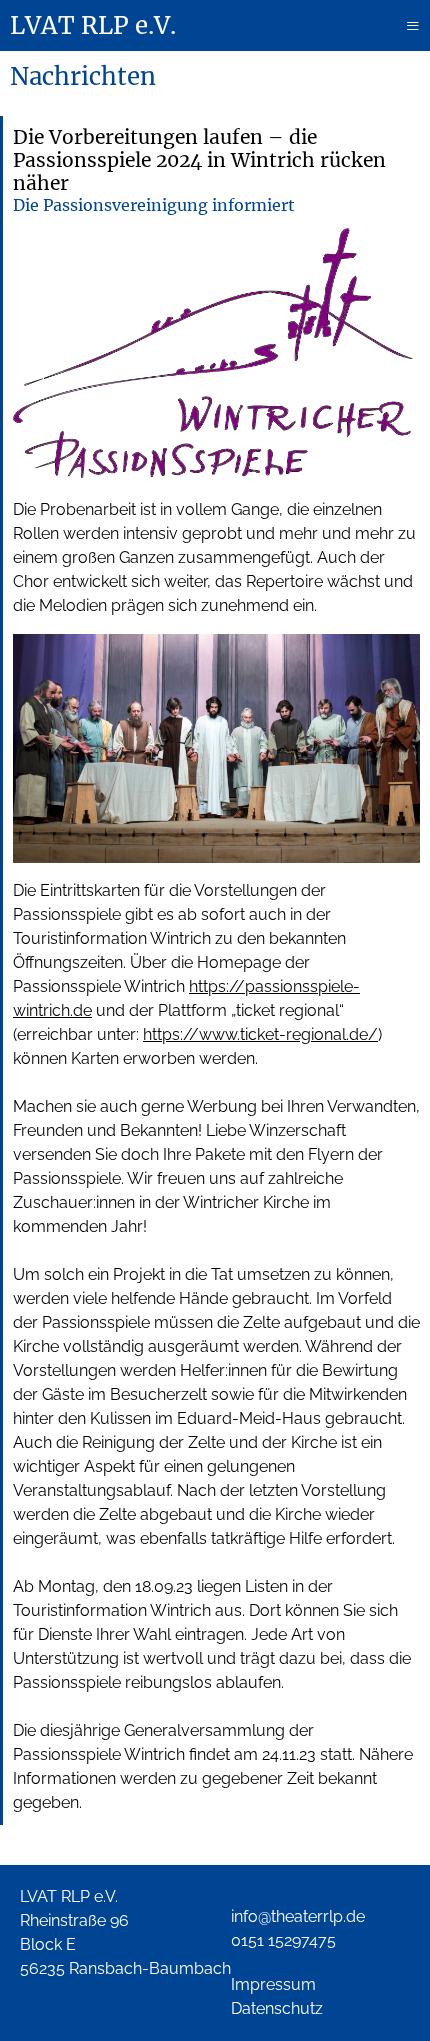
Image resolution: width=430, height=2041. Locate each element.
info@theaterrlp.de (298, 1916)
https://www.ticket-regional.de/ (260, 1034)
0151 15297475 (283, 1940)
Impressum (273, 1984)
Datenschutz (277, 2008)
